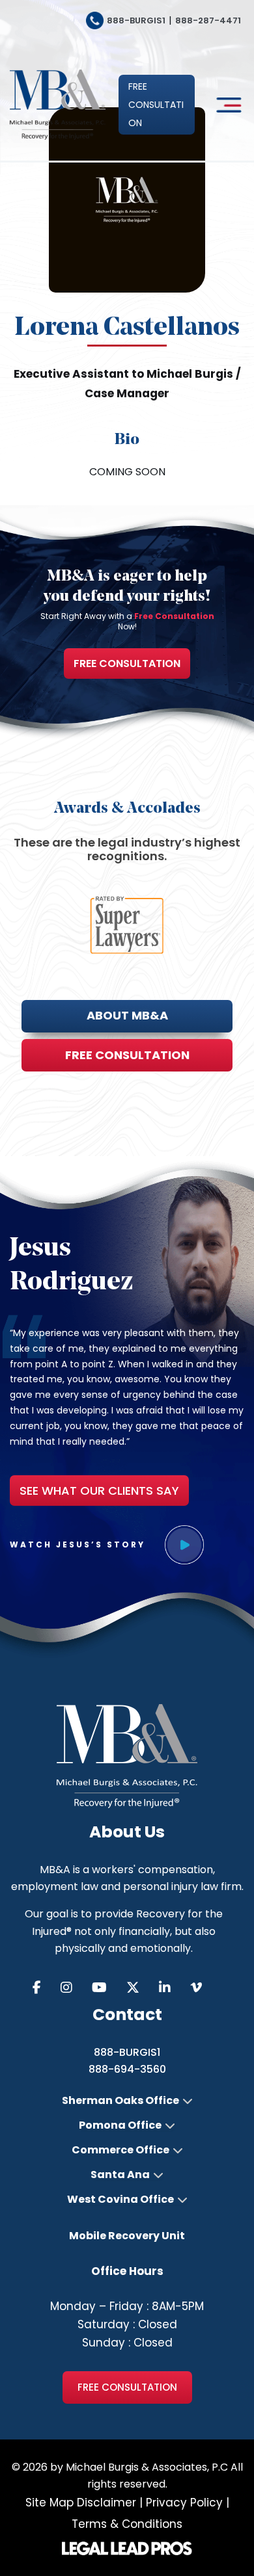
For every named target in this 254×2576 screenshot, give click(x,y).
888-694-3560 (127, 2069)
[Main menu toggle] (226, 105)
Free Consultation (127, 664)
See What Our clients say (99, 1491)
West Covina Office (120, 2200)
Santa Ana (120, 2175)
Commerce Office (120, 2150)
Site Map (49, 2503)
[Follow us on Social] (47, 1988)
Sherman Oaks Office (120, 2101)
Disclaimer (106, 2503)
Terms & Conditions (127, 2524)
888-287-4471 (208, 20)
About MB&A (127, 1015)
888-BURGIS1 (136, 20)
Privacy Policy (184, 2503)
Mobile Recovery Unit (127, 2236)
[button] (157, 105)
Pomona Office (120, 2125)
